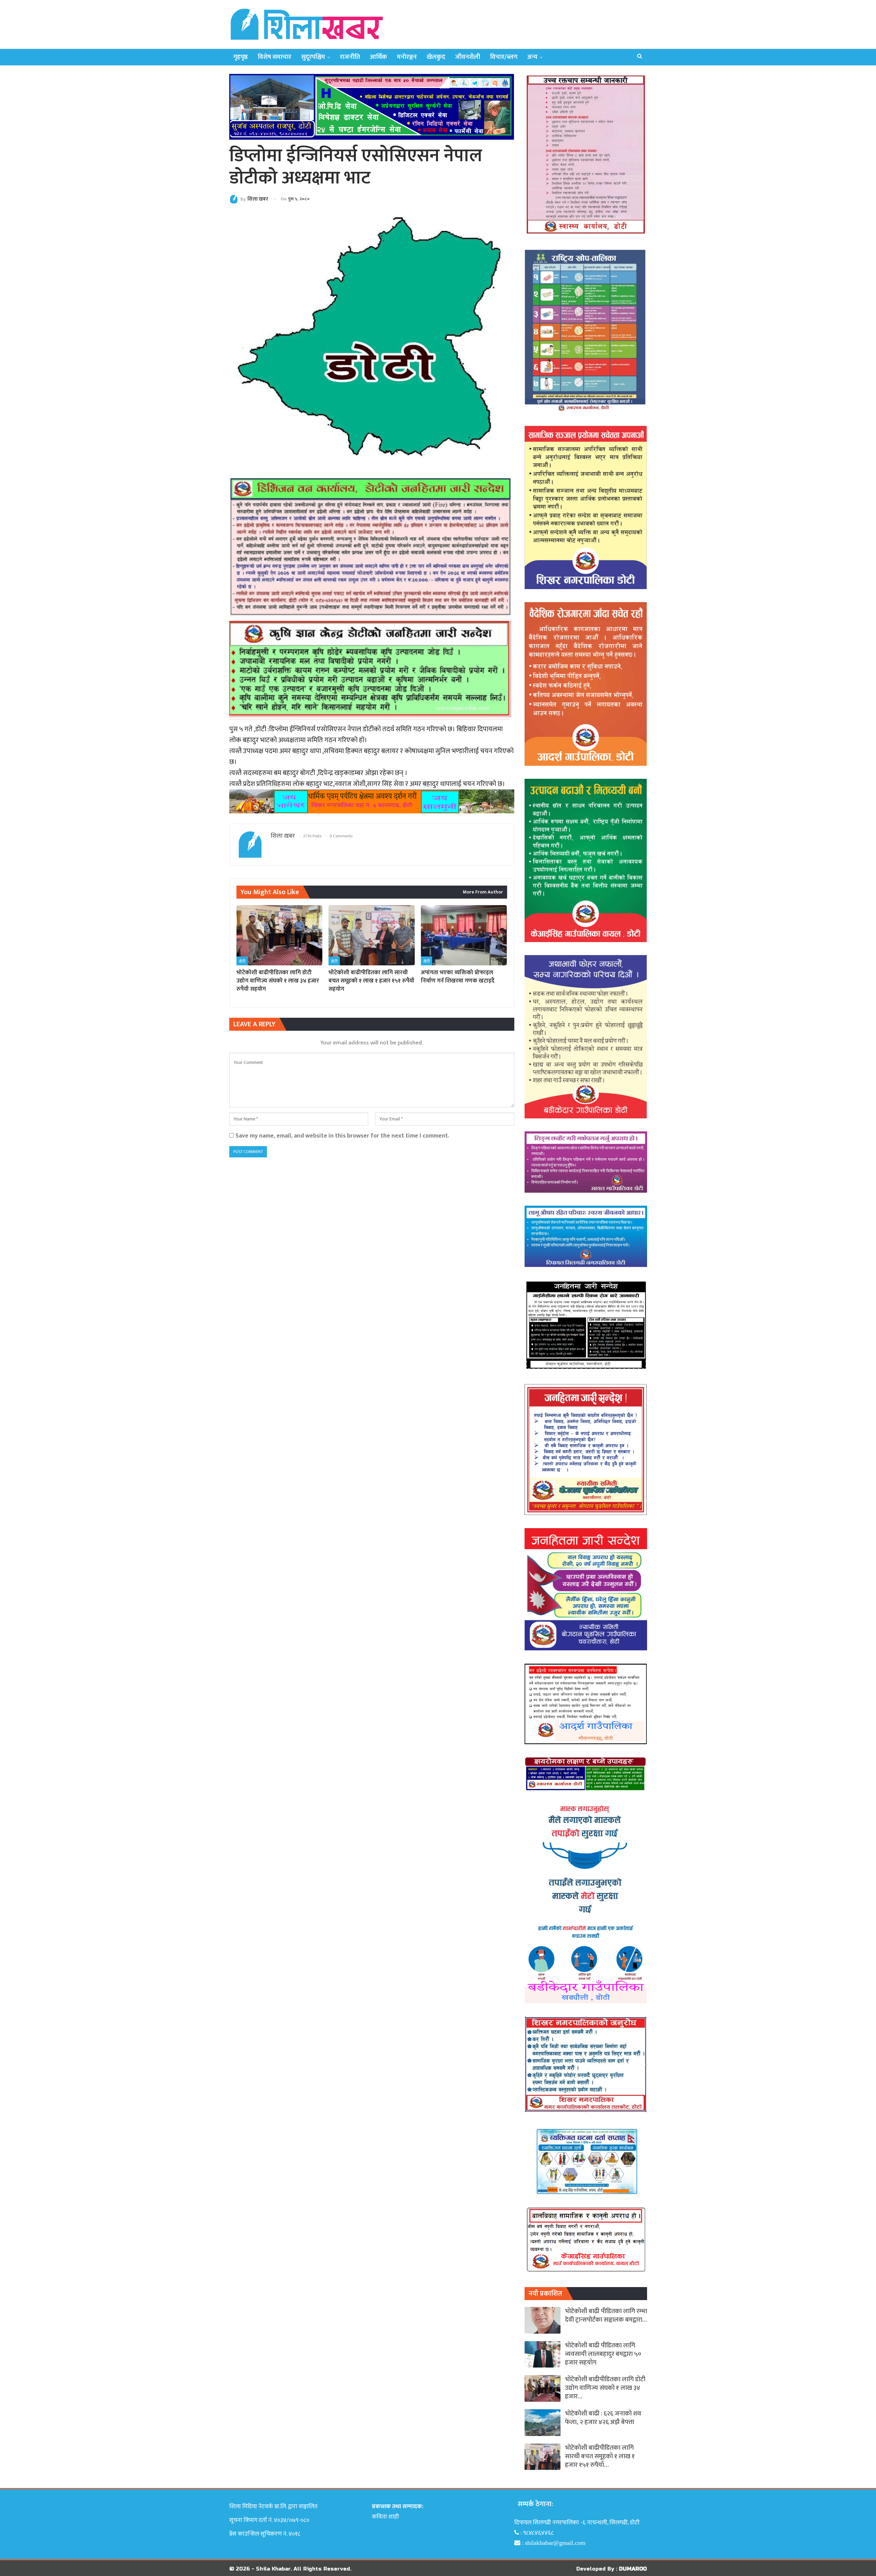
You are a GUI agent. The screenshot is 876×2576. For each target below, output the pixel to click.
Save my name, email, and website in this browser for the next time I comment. (342, 1136)
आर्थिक (378, 57)
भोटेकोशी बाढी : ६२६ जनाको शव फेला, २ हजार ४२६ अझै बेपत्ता (603, 2418)
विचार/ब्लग (504, 57)
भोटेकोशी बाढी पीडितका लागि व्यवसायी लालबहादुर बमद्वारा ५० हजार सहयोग (603, 2354)
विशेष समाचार (274, 57)
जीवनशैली (468, 57)
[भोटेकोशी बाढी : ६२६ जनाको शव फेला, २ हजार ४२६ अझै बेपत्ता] (543, 2423)
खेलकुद (436, 57)
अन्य (532, 57)
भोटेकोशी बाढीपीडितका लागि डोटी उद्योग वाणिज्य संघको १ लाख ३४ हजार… (605, 2388)
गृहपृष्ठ (241, 57)
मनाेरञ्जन (407, 57)
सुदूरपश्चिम (313, 57)
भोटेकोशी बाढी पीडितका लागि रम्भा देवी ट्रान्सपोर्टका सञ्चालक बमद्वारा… (606, 2315)
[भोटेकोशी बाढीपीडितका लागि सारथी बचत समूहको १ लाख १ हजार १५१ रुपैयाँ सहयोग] (371, 935)
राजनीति (350, 57)
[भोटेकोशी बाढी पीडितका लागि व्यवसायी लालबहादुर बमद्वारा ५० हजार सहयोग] (543, 2355)
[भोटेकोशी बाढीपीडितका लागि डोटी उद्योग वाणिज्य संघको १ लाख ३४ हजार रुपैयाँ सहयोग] (279, 935)
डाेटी (242, 961)
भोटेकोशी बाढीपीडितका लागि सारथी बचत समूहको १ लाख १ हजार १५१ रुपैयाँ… (600, 2456)
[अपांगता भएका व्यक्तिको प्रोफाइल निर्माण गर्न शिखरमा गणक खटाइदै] (464, 935)
